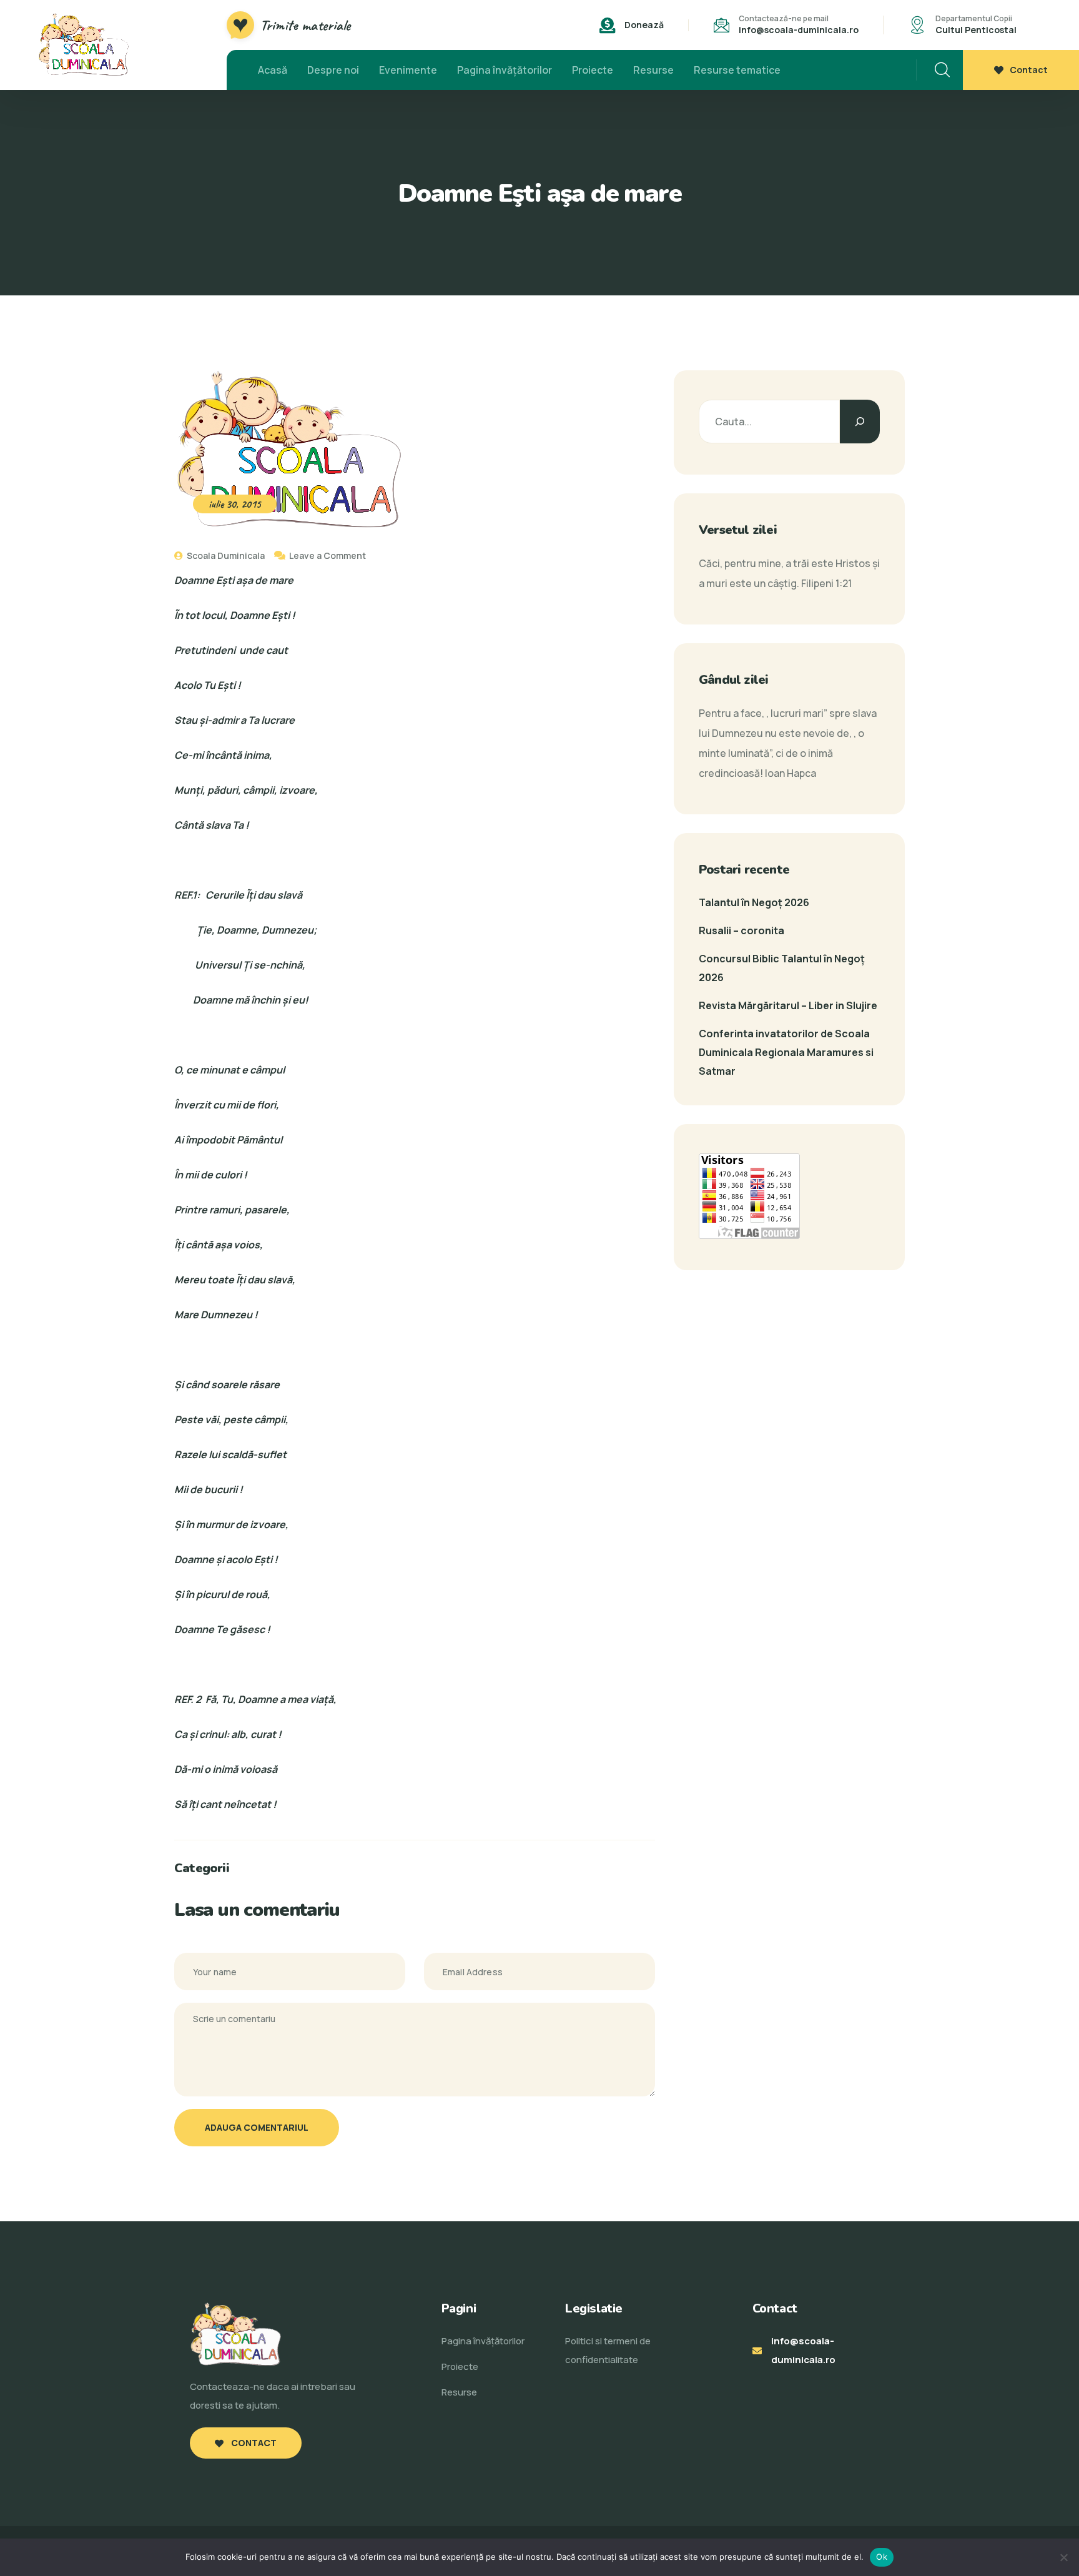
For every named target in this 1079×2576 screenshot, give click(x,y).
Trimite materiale (305, 25)
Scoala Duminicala (225, 555)
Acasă (273, 70)
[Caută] (860, 422)
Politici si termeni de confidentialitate (608, 2350)
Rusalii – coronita (742, 930)
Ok (882, 2557)
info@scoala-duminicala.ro (799, 30)
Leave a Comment (328, 555)
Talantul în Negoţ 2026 (754, 902)
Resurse (653, 70)
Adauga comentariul (257, 2127)
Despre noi (333, 70)
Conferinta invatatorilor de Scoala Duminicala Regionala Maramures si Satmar (786, 1052)
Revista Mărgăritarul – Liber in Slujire (788, 1005)
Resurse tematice (737, 70)
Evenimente (408, 70)
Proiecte (593, 70)
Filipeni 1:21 (826, 583)
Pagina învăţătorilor (505, 70)
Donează (644, 25)
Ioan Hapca (791, 773)
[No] (1063, 2557)
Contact (1029, 70)
